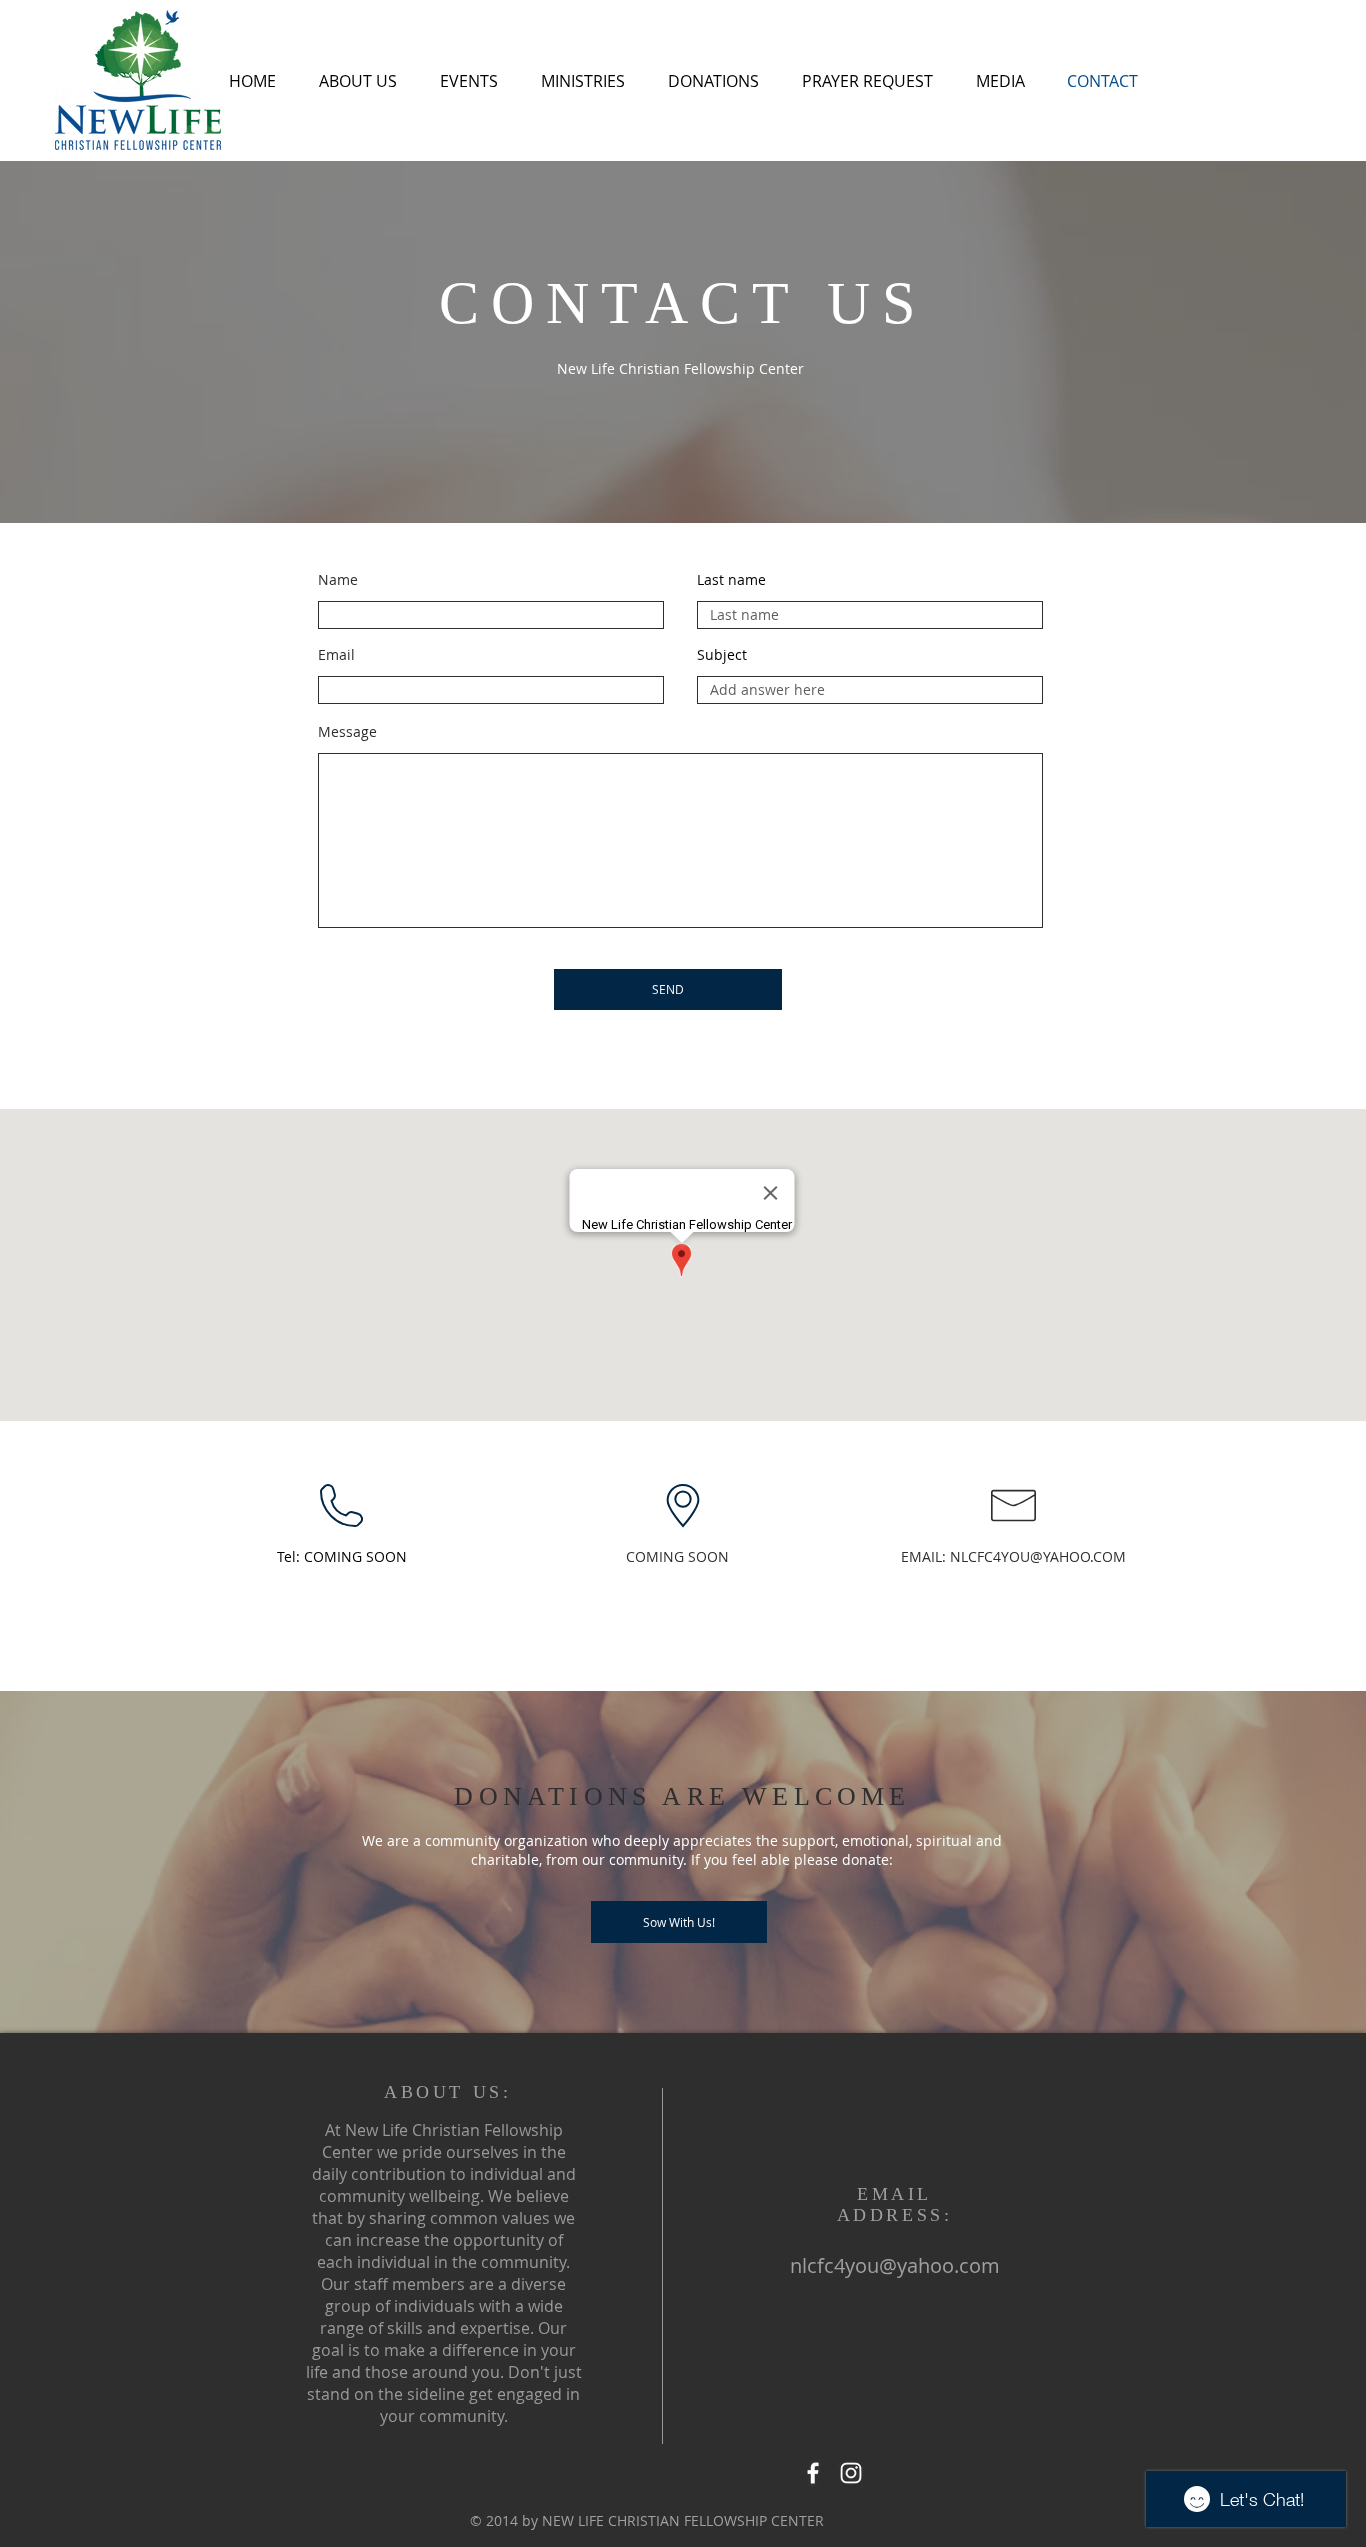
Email (336, 655)
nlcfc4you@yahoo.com (895, 2265)
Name (338, 580)
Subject (722, 655)
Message (347, 732)
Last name (731, 580)
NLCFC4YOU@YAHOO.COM (1038, 1556)
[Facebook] (813, 2473)
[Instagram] (851, 2473)
